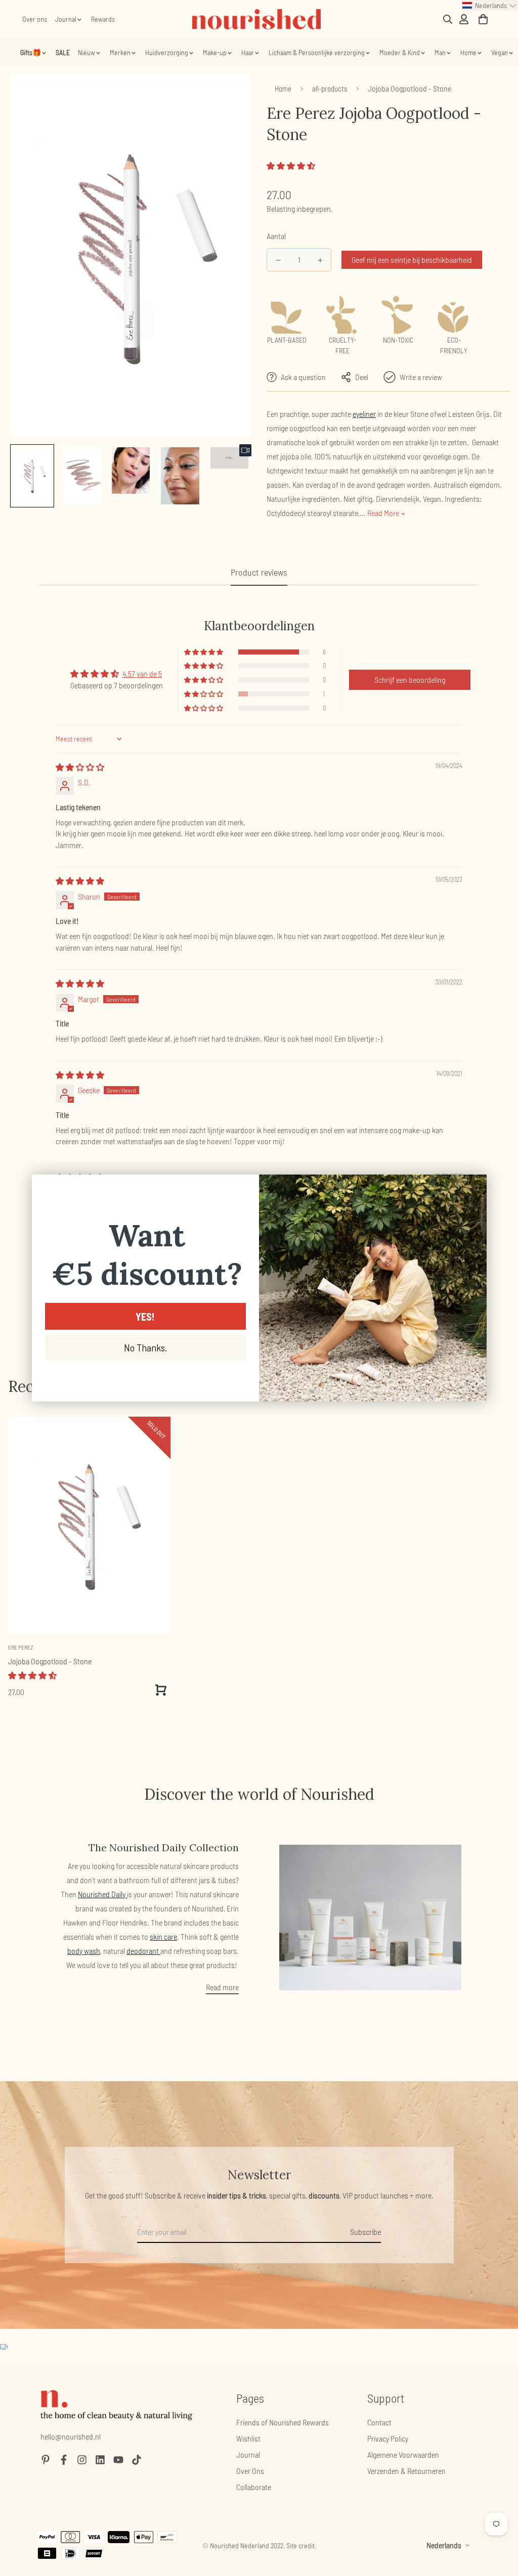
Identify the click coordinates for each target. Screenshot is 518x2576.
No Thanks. (145, 1347)
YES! (145, 1317)
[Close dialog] (474, 1187)
